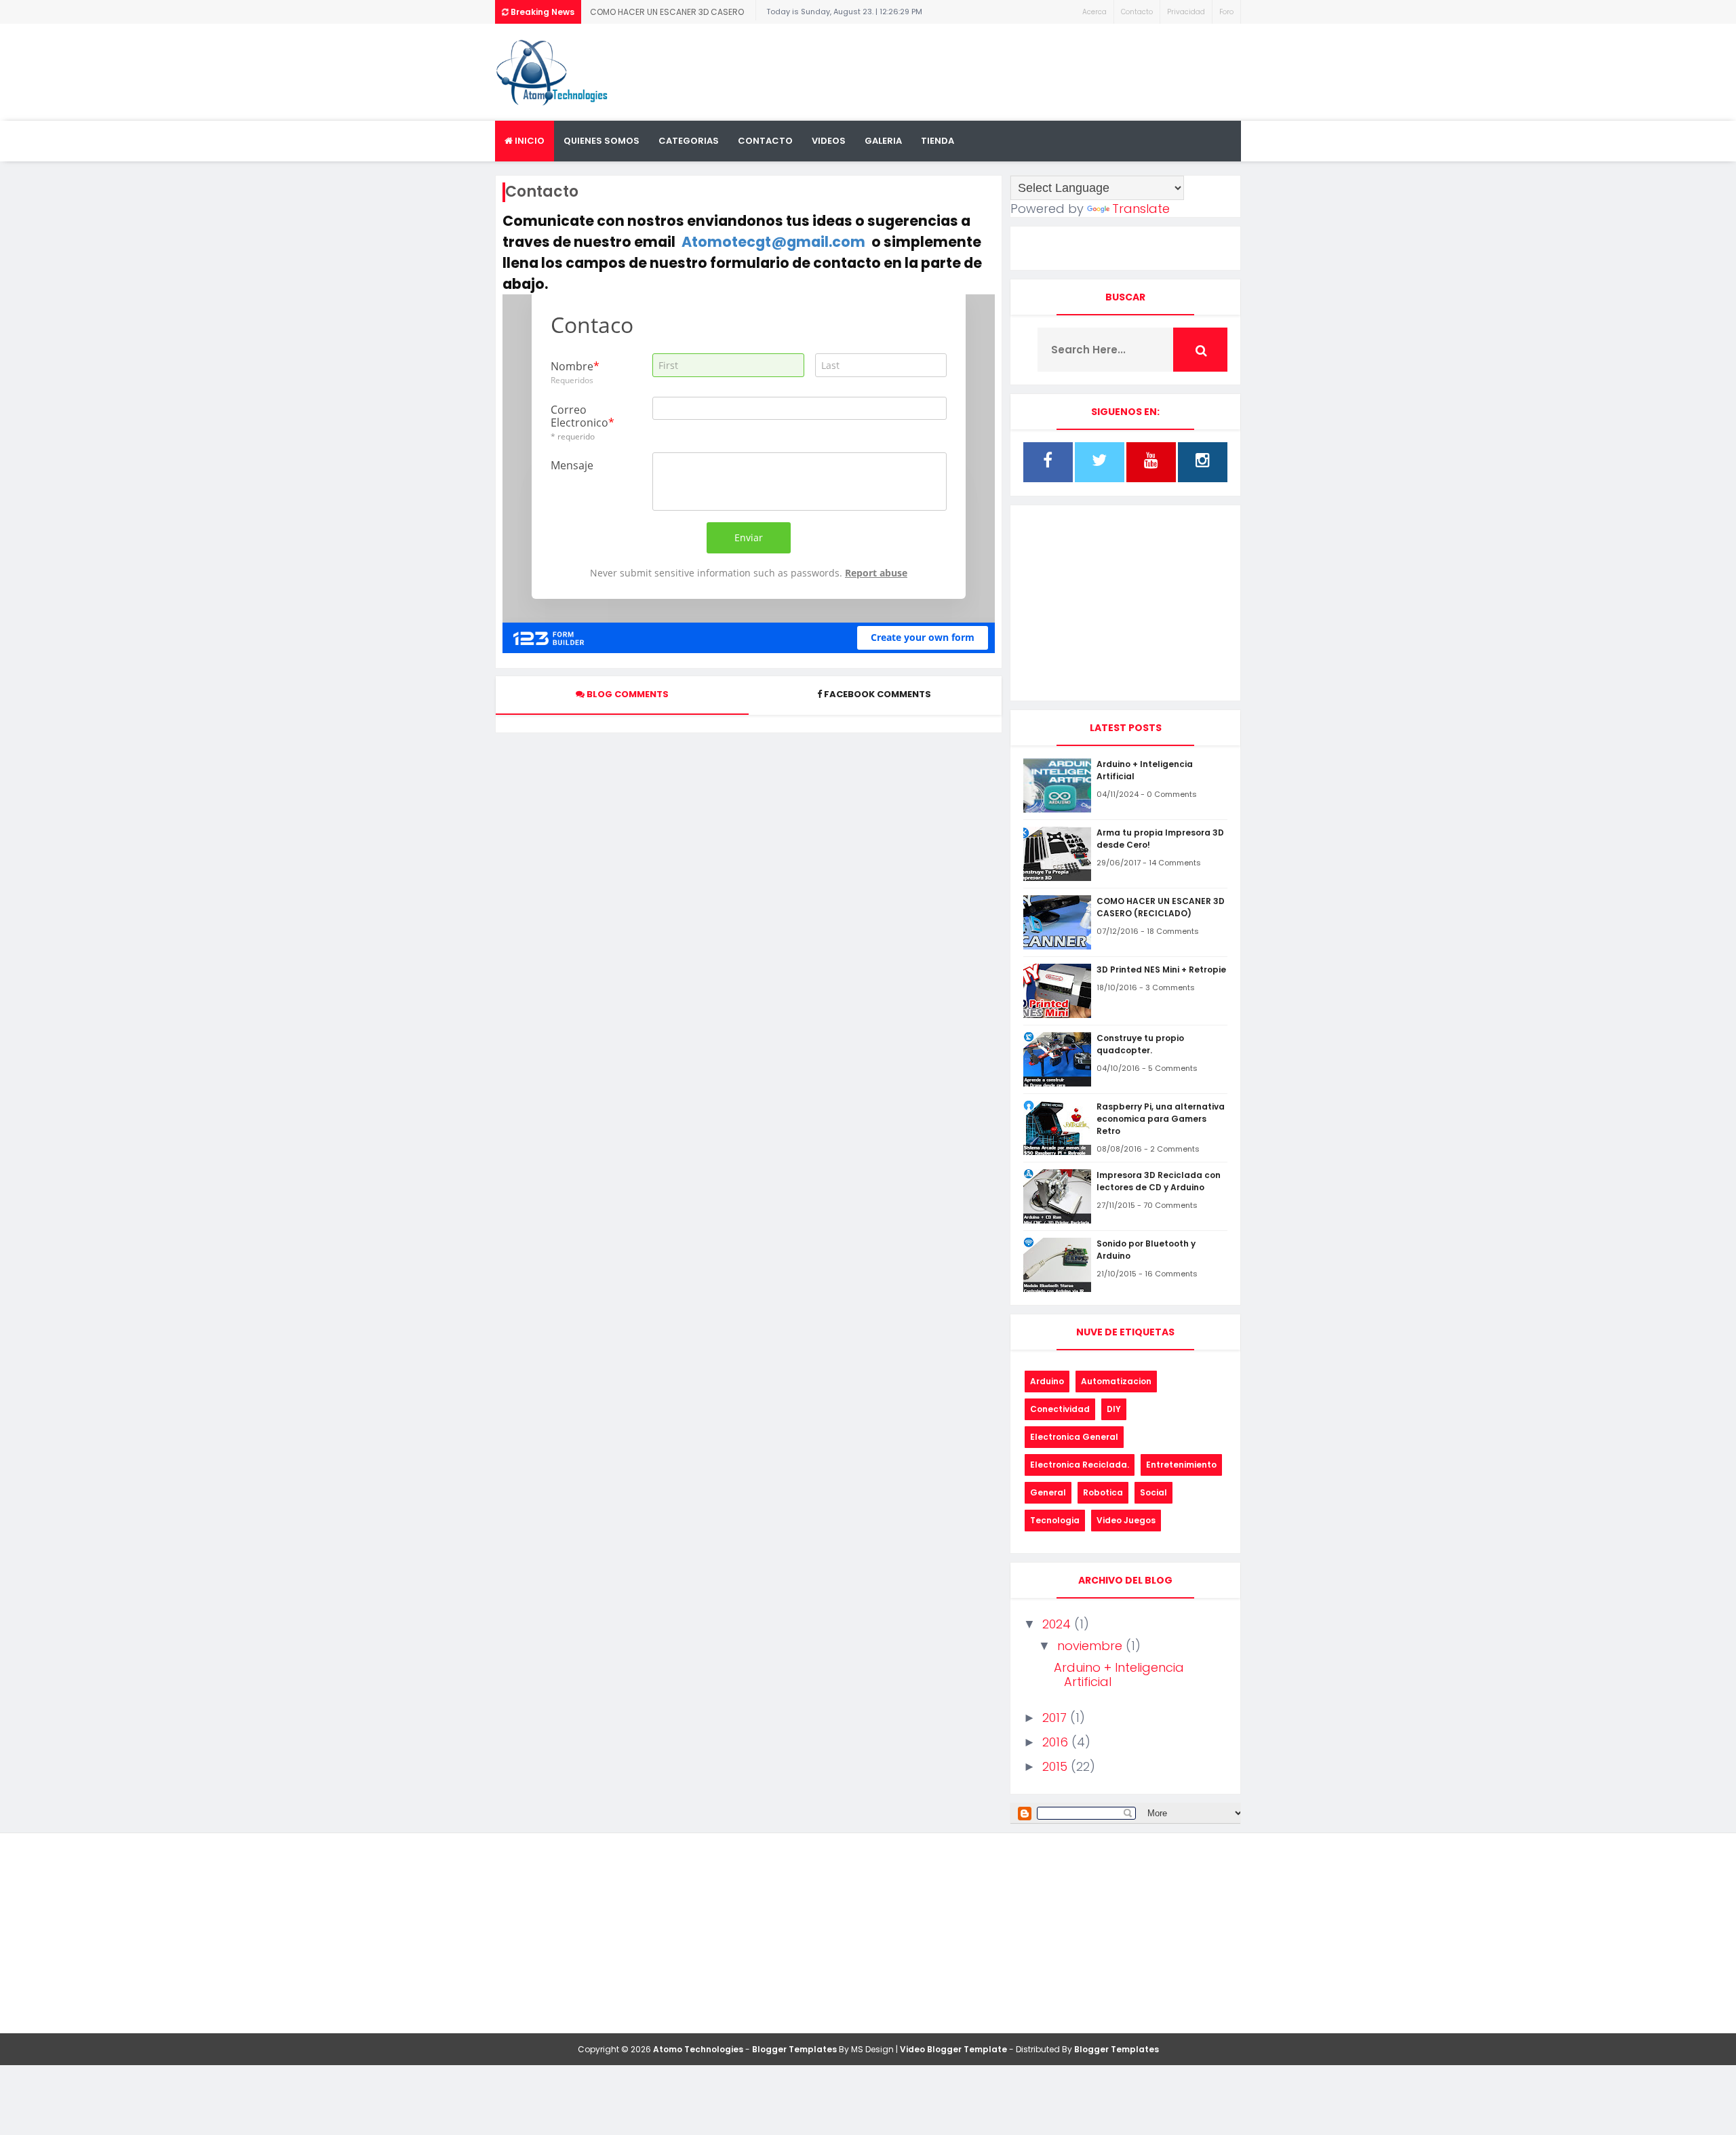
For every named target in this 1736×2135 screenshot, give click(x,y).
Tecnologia (1055, 1520)
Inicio (529, 141)
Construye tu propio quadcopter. (1140, 1044)
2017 (1056, 1718)
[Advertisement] (994, 68)
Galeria (883, 141)
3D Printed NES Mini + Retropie (1161, 969)
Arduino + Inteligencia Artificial (1145, 770)
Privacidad (1186, 12)
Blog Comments (627, 694)
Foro (1226, 12)
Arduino (1047, 1381)
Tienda (938, 141)
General (1048, 1492)
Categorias (689, 141)
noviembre (1091, 1646)
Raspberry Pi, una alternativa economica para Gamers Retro (1161, 1119)
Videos (829, 141)
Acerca (1094, 12)
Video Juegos (1126, 1520)
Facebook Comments (877, 694)
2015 (1057, 1766)
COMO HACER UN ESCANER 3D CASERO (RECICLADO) (667, 15)
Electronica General (1074, 1437)
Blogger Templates (794, 2049)
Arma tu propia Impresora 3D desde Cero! (1160, 839)
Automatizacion (1116, 1381)
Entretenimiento (1181, 1465)
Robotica (1103, 1492)
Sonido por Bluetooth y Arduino (1146, 1250)
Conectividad (1060, 1409)
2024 (1058, 1624)
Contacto (1137, 12)
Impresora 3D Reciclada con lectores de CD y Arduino (1159, 1181)
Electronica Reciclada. (1080, 1465)
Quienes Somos (601, 141)
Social (1153, 1492)
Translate (1141, 209)
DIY (1114, 1409)
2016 (1057, 1742)
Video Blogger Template (953, 2049)
